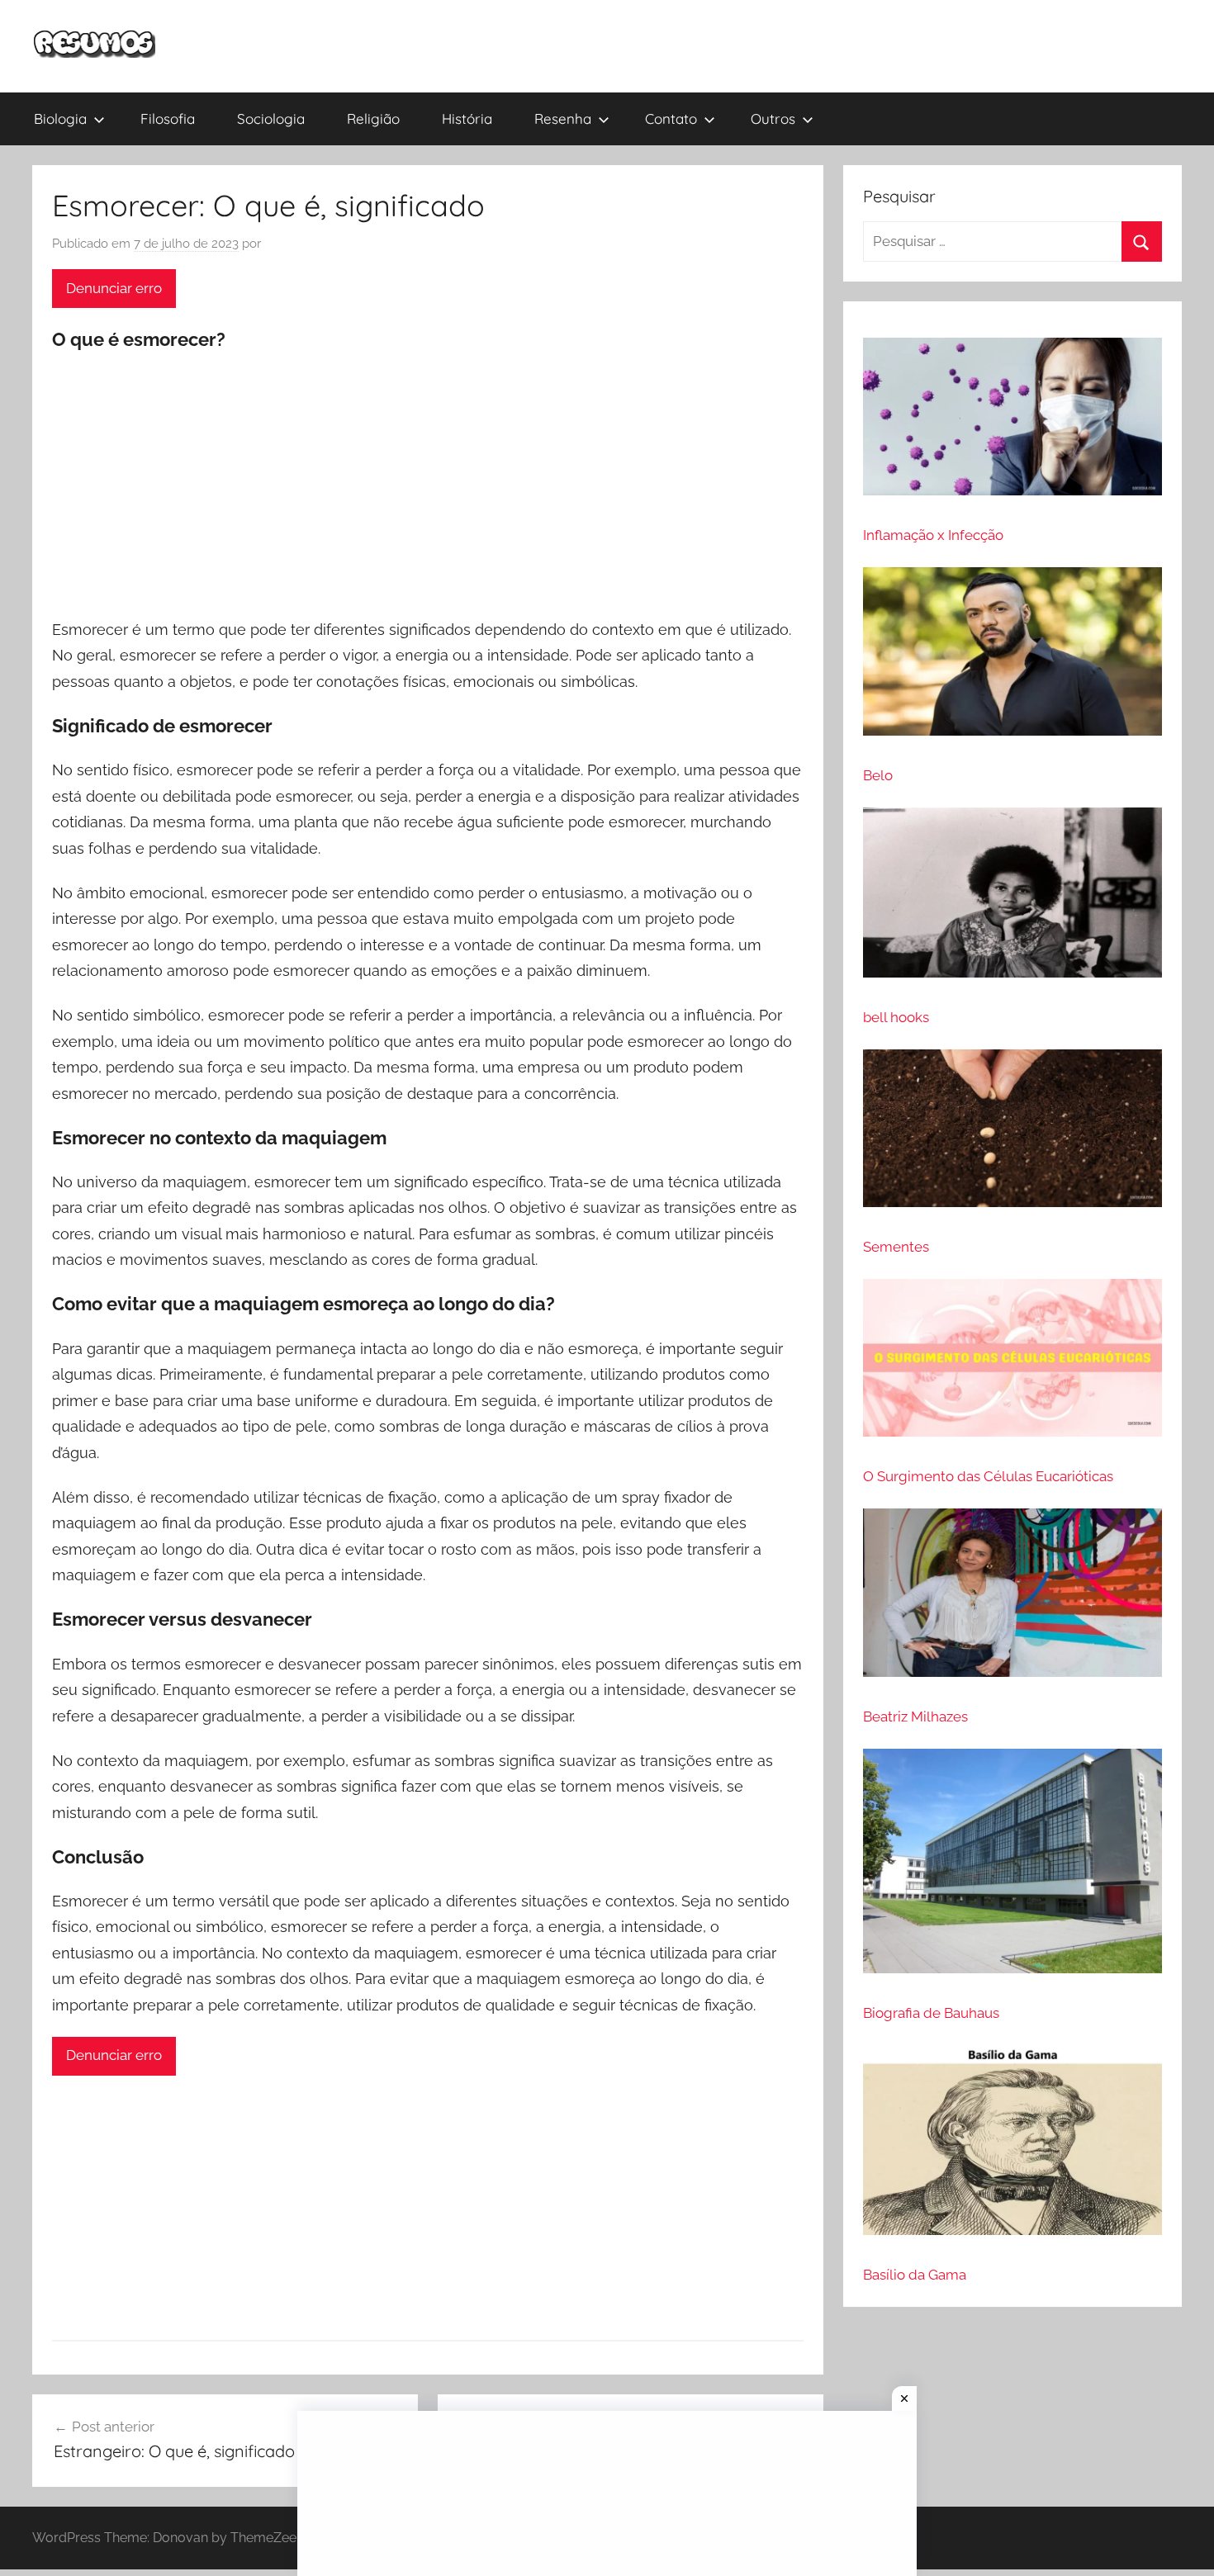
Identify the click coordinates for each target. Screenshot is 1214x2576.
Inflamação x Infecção (933, 535)
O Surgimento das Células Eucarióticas (988, 1476)
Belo (878, 775)
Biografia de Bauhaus (931, 2013)
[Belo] (1012, 658)
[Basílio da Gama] (1012, 2147)
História (467, 118)
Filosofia (168, 118)
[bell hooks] (1012, 900)
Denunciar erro (114, 288)
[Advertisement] (428, 486)
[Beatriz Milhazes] (1012, 1600)
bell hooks (896, 1017)
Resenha (563, 118)
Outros (773, 118)
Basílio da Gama (915, 2275)
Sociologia (271, 118)
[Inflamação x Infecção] (1012, 424)
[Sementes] (1012, 1135)
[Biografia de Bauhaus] (1012, 1868)
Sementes (896, 1247)
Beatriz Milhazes (915, 1717)
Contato (671, 118)
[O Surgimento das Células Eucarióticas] (1012, 1365)
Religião (373, 118)
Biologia (60, 118)
